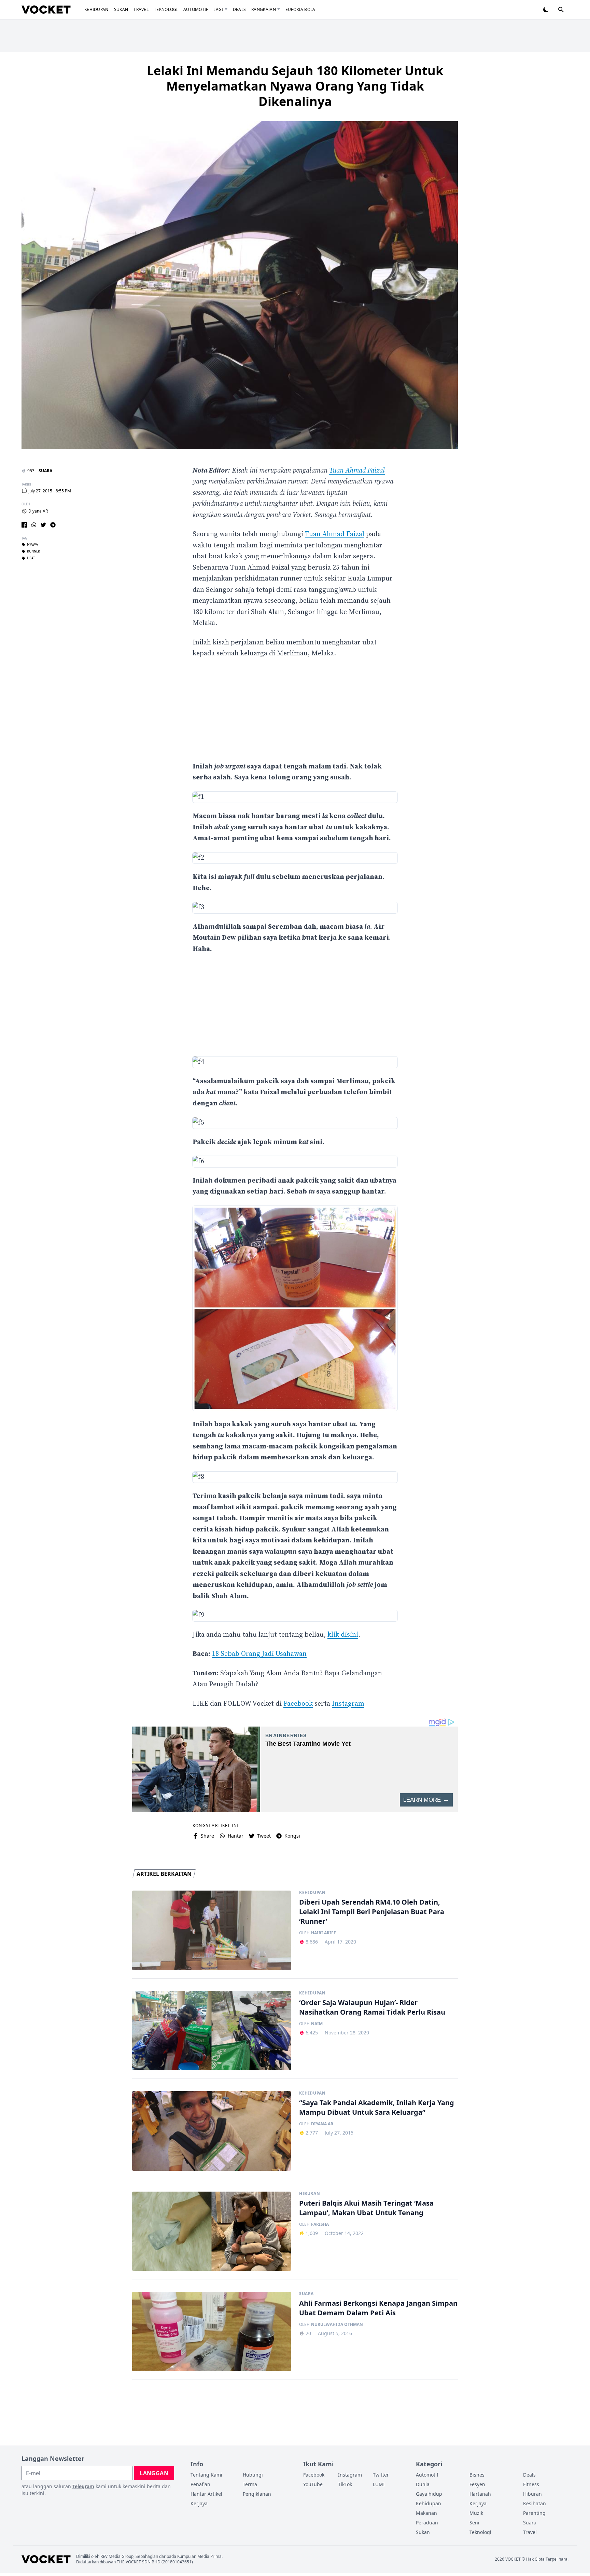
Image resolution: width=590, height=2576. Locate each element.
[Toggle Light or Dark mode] (546, 10)
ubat (31, 558)
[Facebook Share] (24, 525)
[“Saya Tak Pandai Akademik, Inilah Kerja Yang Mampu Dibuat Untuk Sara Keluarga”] (212, 2131)
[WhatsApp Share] (34, 525)
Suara (45, 471)
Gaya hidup (429, 2494)
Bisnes (477, 2475)
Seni (474, 2523)
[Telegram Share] (53, 525)
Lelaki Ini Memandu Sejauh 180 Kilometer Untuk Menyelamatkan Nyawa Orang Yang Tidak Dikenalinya (295, 86)
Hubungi (253, 2475)
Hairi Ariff (324, 1933)
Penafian (200, 2484)
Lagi (218, 9)
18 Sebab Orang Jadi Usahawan (259, 1654)
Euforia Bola (300, 9)
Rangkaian (264, 9)
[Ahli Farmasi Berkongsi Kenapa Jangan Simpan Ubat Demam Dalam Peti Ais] (212, 2332)
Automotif (196, 9)
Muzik (476, 2513)
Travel (141, 9)
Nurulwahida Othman (337, 2325)
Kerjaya (199, 2503)
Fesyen (477, 2484)
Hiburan (310, 2194)
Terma (250, 2484)
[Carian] (561, 10)
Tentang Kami (206, 2475)
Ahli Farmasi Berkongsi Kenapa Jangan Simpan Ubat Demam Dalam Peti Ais (378, 2308)
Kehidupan (96, 9)
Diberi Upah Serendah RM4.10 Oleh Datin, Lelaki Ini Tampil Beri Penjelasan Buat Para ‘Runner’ (372, 1912)
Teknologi (166, 9)
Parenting (534, 2513)
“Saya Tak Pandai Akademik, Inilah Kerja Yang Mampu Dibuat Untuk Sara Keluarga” (377, 2107)
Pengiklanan (257, 2494)
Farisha (320, 2224)
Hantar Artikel (206, 2494)
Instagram (348, 1704)
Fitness (531, 2484)
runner (33, 551)
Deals (240, 9)
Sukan (121, 9)
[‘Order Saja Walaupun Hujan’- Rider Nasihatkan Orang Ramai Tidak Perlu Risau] (212, 2031)
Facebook (298, 1704)
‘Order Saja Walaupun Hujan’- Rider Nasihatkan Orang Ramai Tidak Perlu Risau (372, 2007)
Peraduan (427, 2523)
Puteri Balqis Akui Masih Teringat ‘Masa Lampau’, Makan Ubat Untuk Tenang (366, 2208)
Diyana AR (38, 511)
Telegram (83, 2486)
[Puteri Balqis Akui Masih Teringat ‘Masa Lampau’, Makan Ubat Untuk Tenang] (212, 2231)
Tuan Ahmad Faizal (357, 471)
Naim (317, 2024)
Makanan (426, 2513)
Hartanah (480, 2494)
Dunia (423, 2484)
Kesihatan (535, 2503)
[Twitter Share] (43, 525)
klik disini (343, 1635)
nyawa (32, 545)
